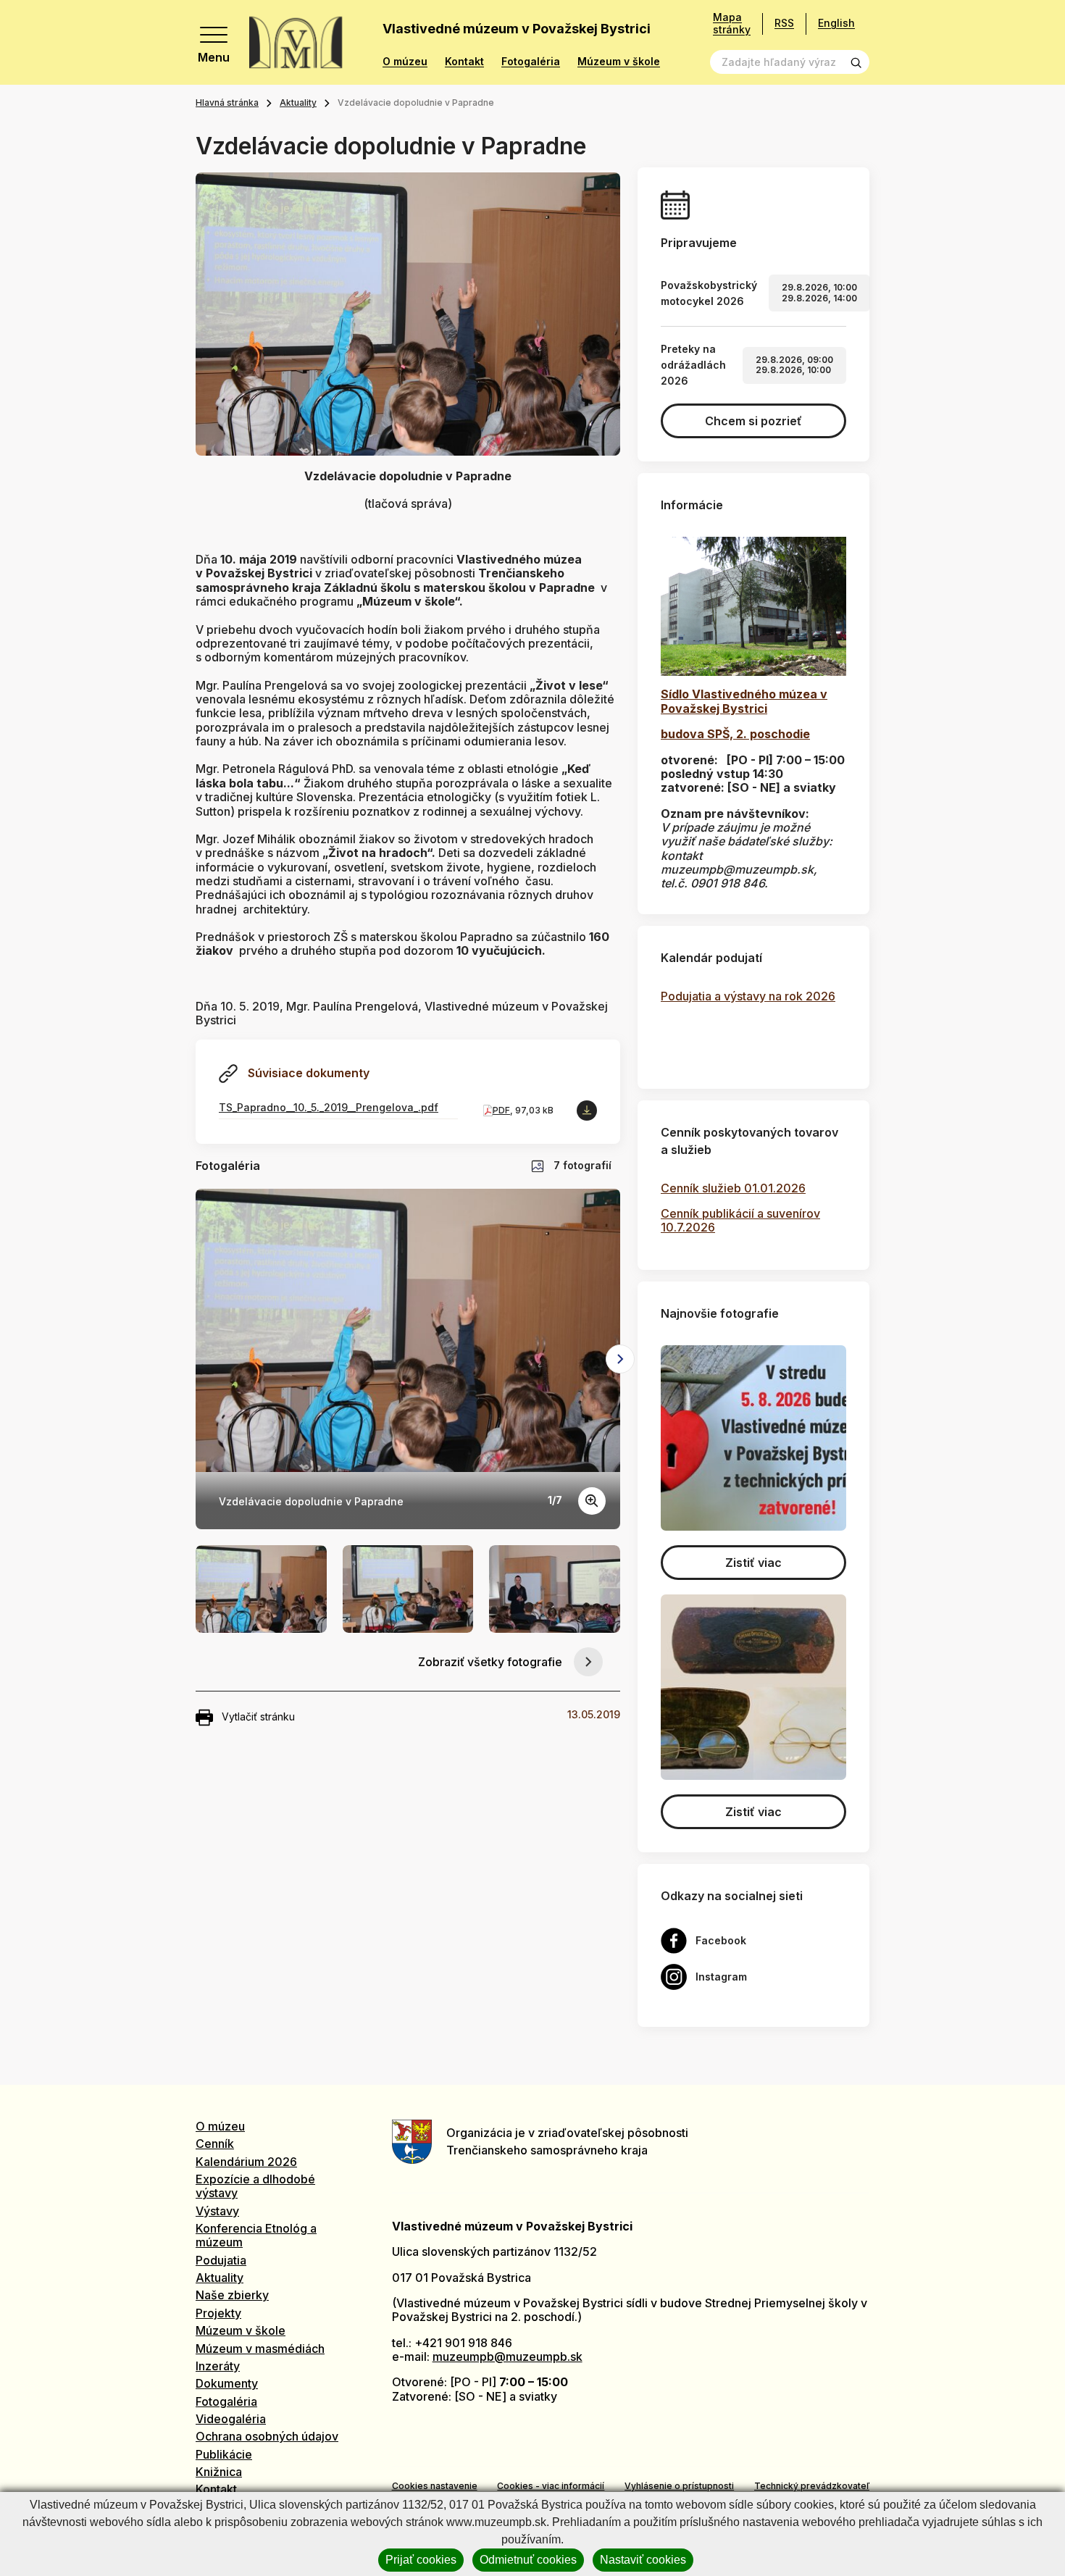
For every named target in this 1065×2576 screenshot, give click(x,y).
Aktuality (298, 103)
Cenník (215, 2144)
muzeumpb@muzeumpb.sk (508, 2357)
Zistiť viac (753, 1563)
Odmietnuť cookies (528, 2560)
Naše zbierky (232, 2295)
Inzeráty (218, 2366)
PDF (501, 1110)
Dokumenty (227, 2383)
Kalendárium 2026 (246, 2162)
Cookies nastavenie (435, 2486)
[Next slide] (620, 1359)
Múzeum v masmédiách (260, 2349)
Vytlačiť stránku (258, 1716)
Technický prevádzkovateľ (812, 2486)
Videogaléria (231, 2419)
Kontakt (464, 62)
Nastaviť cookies (643, 2560)
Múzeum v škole (619, 62)
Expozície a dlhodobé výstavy (255, 2186)
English (836, 23)
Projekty (218, 2313)
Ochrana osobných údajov (267, 2436)
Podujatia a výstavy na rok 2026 (748, 996)
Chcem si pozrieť (753, 421)
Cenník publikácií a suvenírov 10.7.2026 (740, 1220)
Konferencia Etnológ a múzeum (256, 2235)
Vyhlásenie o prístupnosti (679, 2486)
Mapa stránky (732, 24)
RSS (784, 23)
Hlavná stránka (227, 103)
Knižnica (219, 2472)
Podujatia (221, 2260)
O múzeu (405, 62)
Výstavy (217, 2211)
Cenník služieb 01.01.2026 (733, 1188)
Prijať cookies (421, 2560)
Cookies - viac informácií (551, 2486)
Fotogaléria (531, 62)
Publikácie (224, 2454)
